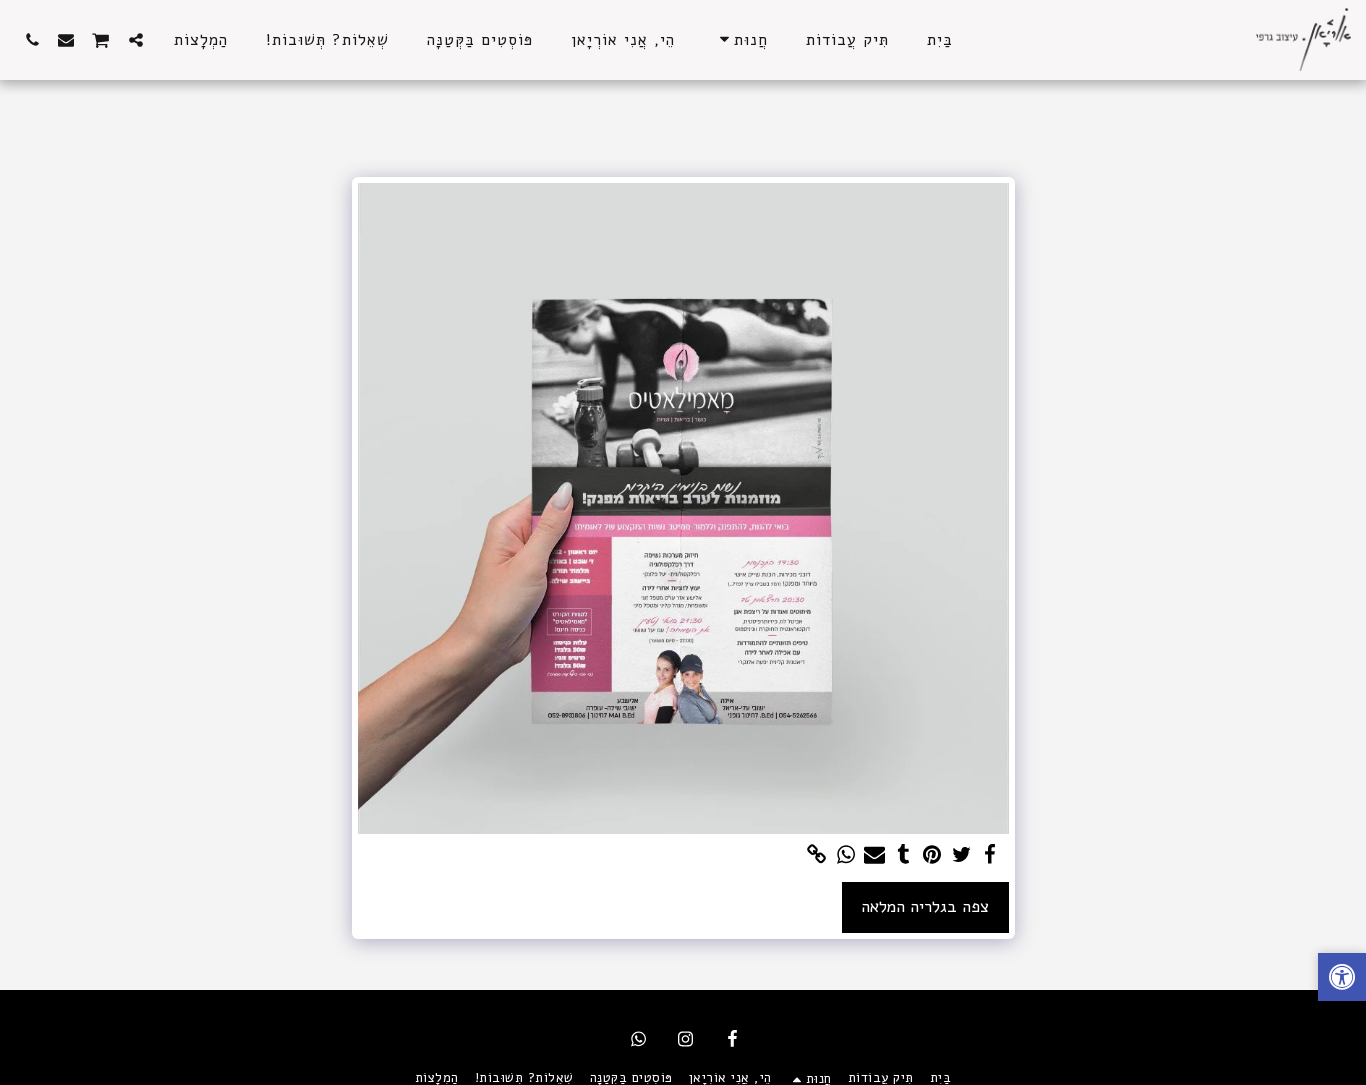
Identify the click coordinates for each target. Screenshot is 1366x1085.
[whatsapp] (845, 855)
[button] (136, 39)
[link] (816, 855)
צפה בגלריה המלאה (925, 906)
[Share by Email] (874, 855)
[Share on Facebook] (990, 855)
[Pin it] (932, 855)
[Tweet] (961, 855)
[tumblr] (903, 855)
